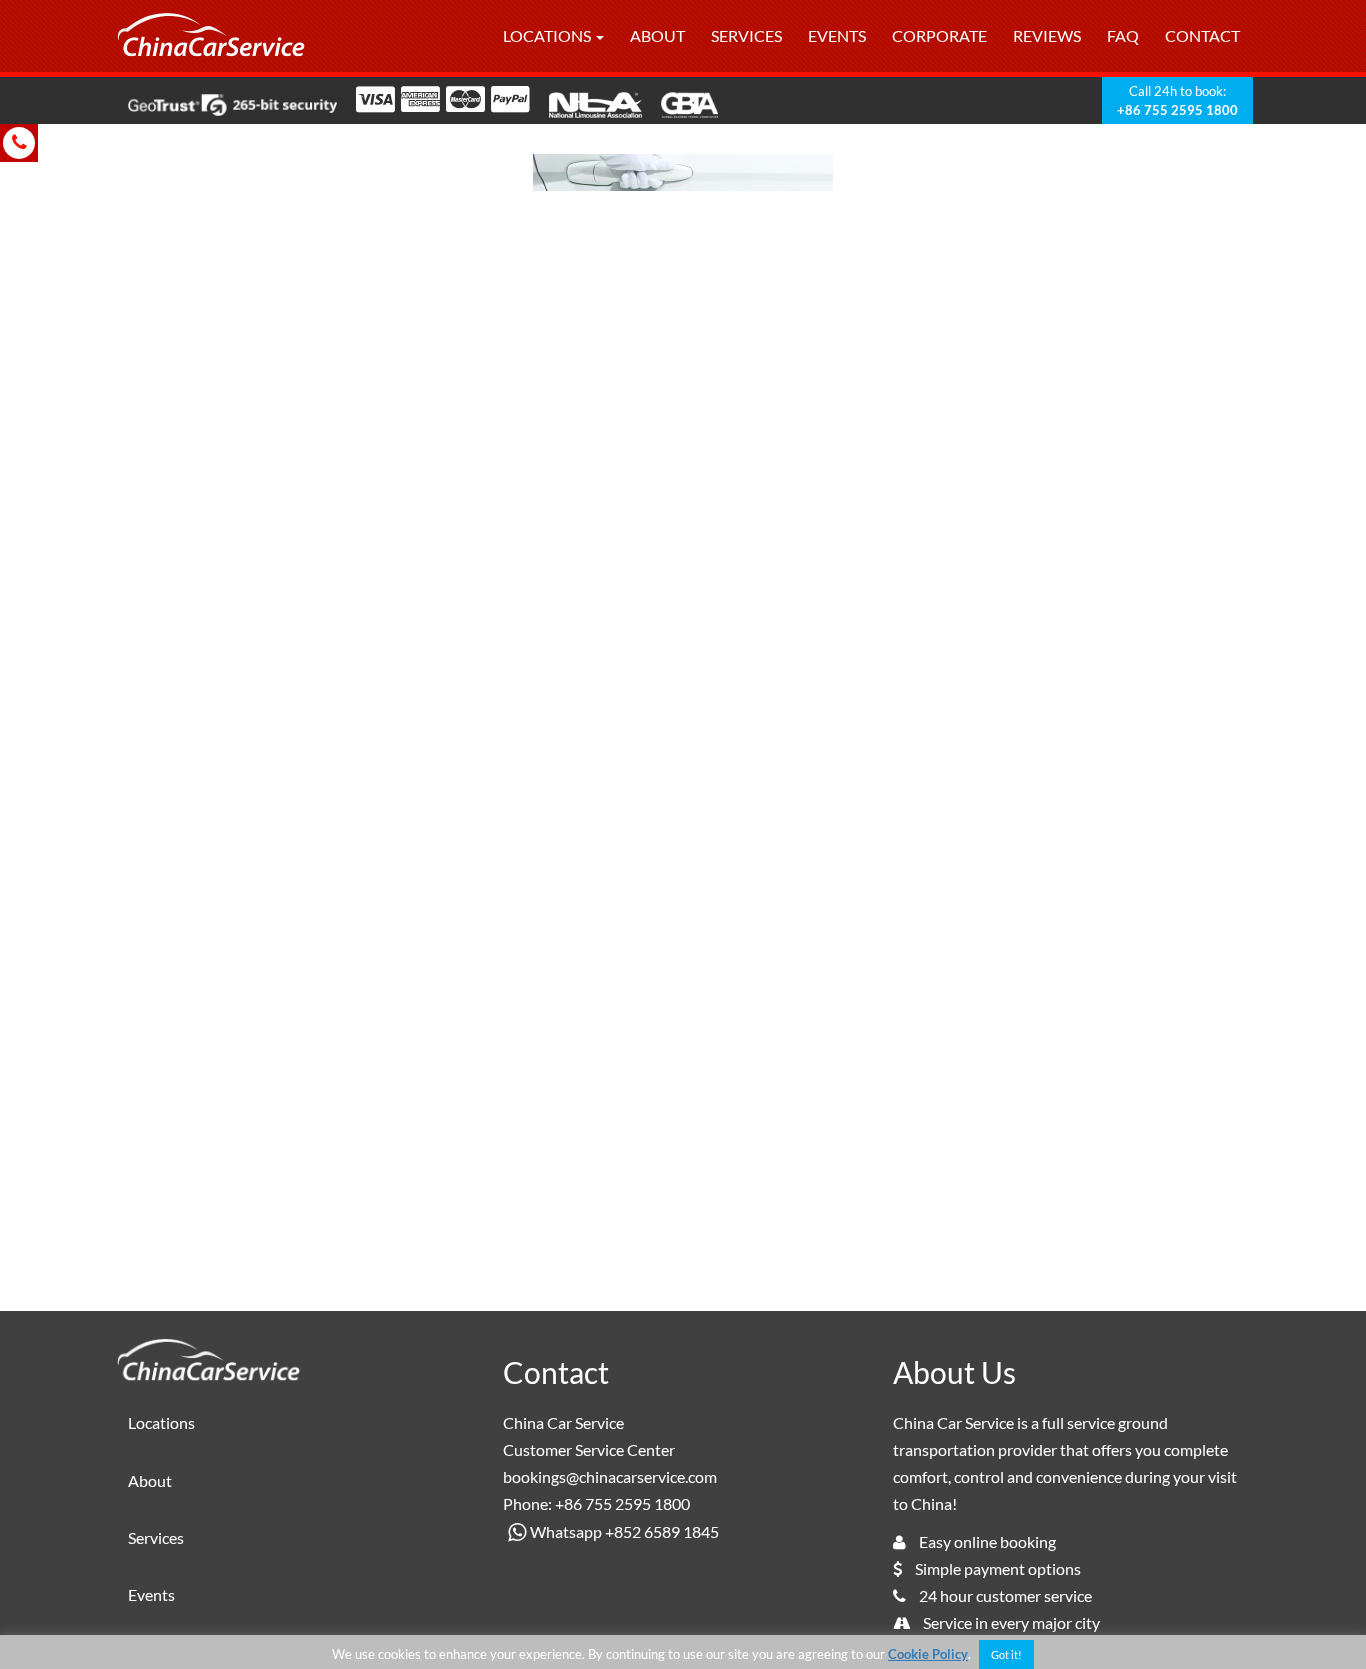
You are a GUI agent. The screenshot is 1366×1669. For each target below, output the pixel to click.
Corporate (939, 35)
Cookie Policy (928, 1654)
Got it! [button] (1006, 1654)
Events (837, 35)
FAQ (1123, 35)
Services (746, 35)
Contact (1202, 35)
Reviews (1047, 35)
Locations (548, 35)
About (657, 35)
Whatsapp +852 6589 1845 (624, 1531)
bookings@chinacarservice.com (610, 1476)
